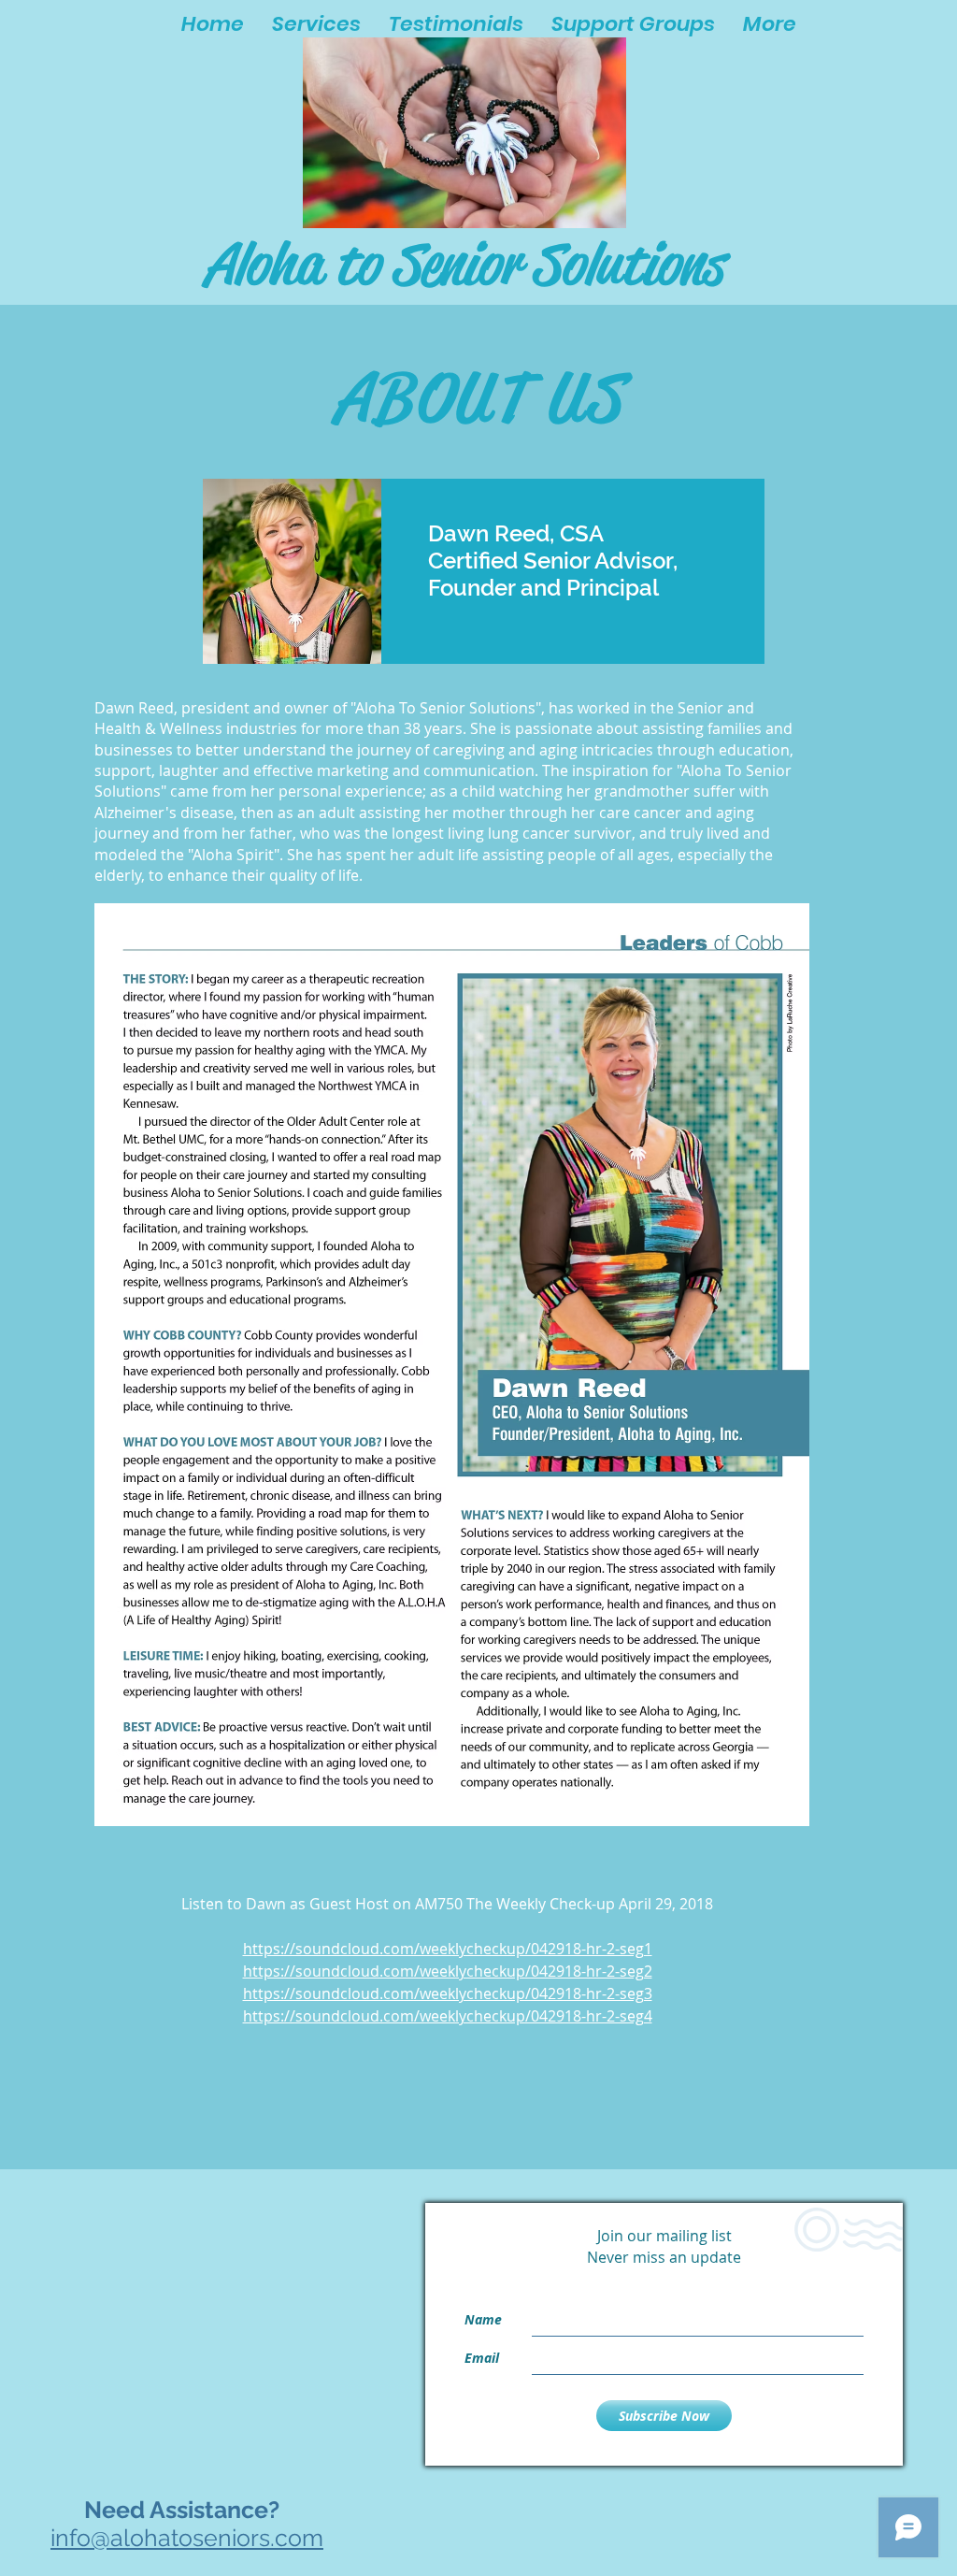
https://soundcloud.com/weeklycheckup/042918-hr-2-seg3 (448, 1993)
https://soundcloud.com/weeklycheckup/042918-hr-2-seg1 (448, 1949)
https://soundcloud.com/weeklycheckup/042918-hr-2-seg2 (448, 1971)
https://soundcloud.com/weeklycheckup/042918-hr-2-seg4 (448, 2016)
